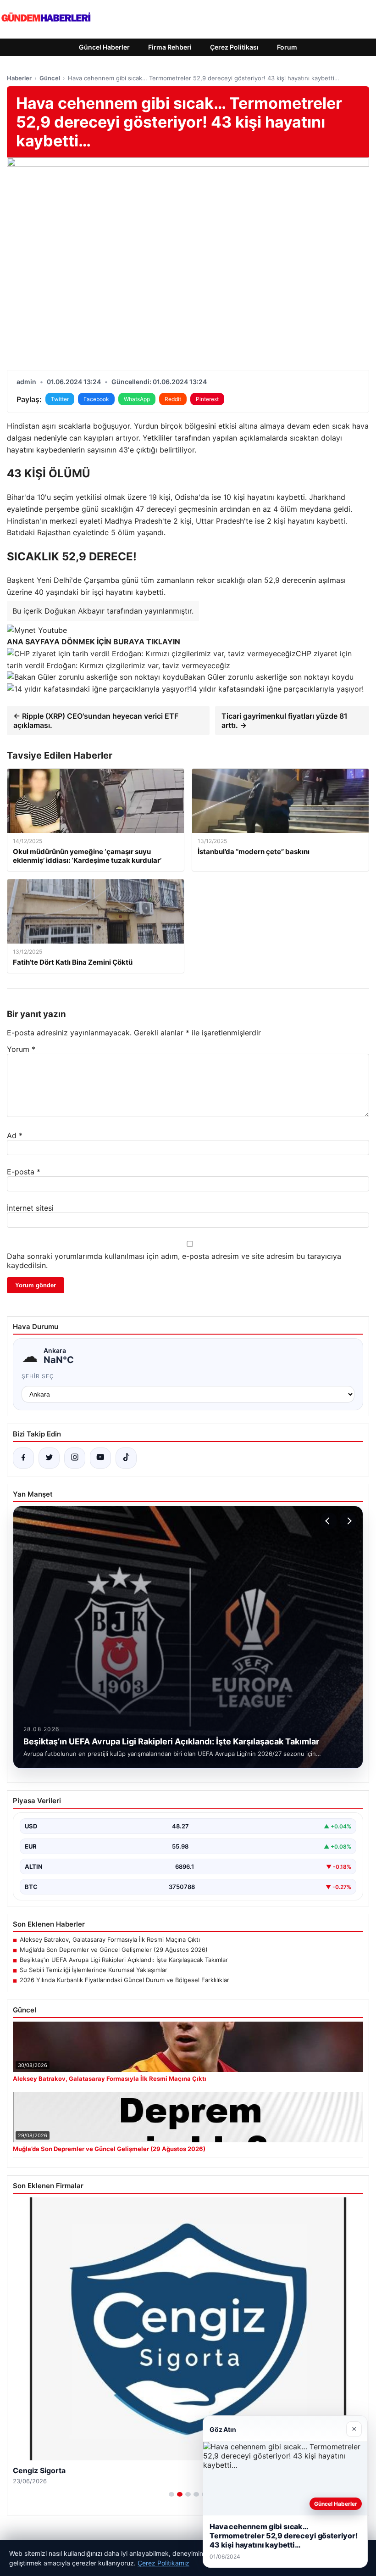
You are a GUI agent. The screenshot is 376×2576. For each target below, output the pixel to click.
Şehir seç (38, 1376)
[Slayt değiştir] (171, 2494)
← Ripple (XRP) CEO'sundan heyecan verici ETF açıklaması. (96, 721)
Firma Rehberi (170, 47)
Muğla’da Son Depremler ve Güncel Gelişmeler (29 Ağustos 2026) (114, 1950)
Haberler (19, 78)
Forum (287, 47)
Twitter (60, 399)
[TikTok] (126, 1458)
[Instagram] (75, 1458)
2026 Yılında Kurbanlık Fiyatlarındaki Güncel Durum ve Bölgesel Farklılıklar (124, 1980)
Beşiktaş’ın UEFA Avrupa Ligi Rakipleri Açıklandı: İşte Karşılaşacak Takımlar (124, 1960)
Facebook (96, 399)
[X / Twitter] (49, 1458)
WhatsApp (137, 399)
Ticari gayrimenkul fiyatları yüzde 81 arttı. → (285, 721)
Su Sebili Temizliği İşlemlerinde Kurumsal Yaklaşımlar (94, 1970)
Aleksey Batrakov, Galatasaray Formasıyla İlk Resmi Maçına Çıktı (110, 1939)
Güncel (50, 78)
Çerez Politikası (234, 47)
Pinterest (207, 399)
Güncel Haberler (104, 47)
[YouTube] (100, 1458)
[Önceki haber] (329, 1521)
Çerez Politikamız (163, 2563)
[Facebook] (23, 1458)
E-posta (24, 1172)
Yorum (21, 1049)
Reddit (173, 399)
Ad (15, 1135)
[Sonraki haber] (348, 1521)
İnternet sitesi (30, 1208)
